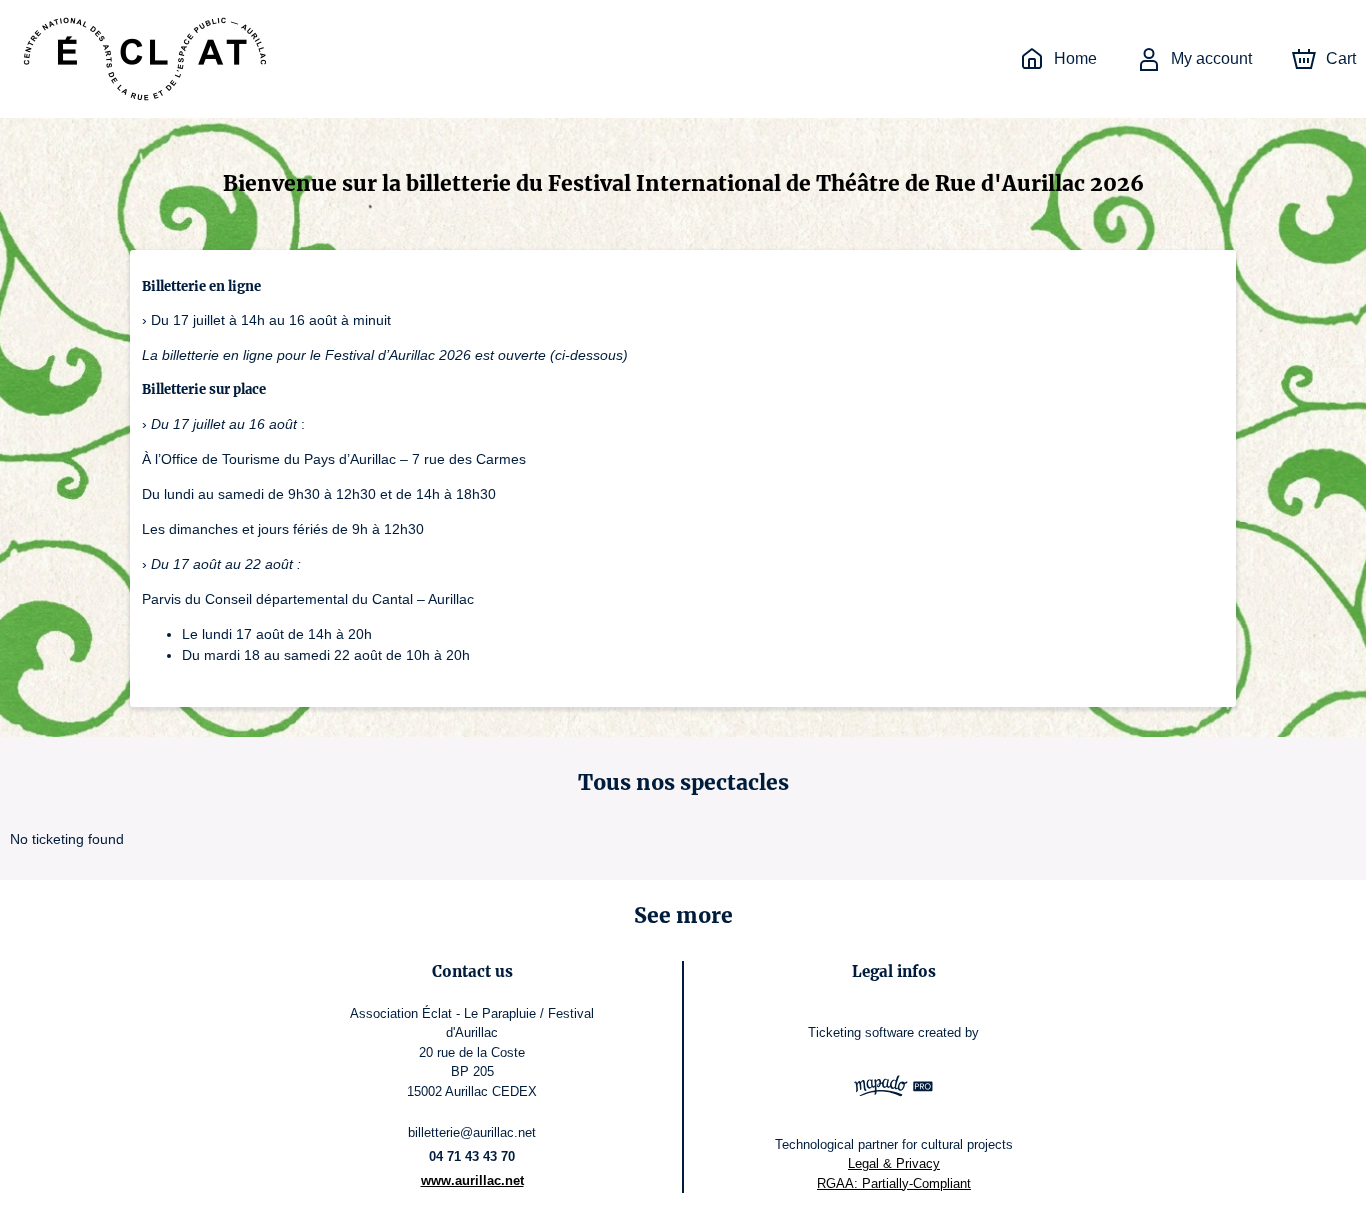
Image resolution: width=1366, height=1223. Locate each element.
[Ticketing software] (894, 1088)
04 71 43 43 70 (472, 1156)
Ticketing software (861, 1032)
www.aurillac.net (472, 1180)
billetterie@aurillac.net (472, 1132)
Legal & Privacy (894, 1163)
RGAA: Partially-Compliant (894, 1183)
